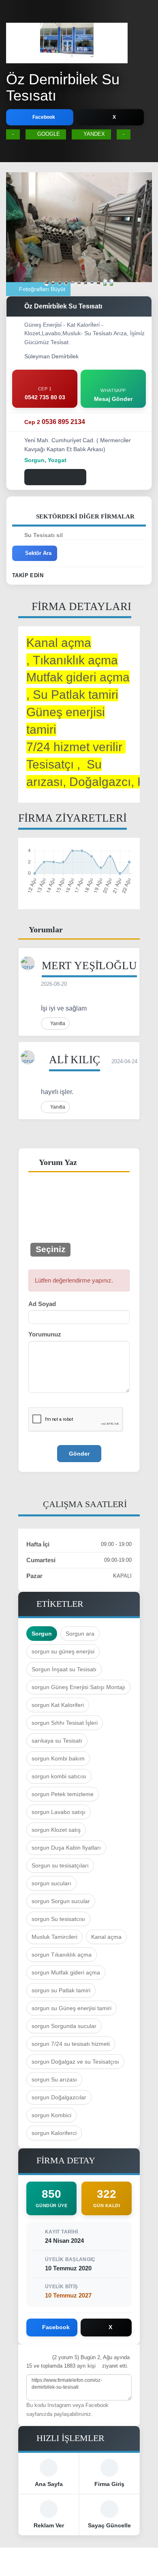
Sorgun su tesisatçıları (60, 1865)
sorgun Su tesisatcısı (58, 1919)
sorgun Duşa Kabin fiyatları (66, 1848)
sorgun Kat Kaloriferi (58, 1705)
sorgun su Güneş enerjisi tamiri (72, 2008)
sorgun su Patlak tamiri (61, 1990)
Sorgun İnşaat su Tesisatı (64, 1669)
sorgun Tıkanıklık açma (62, 1955)
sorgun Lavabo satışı (59, 1812)
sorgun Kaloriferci (54, 2133)
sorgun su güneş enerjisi (63, 1651)
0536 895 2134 (55, 422)
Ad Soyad (42, 1304)
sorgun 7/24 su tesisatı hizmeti (71, 2044)
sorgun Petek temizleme (63, 1794)
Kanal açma (106, 1937)
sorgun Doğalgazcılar (59, 2097)
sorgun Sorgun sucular (61, 1901)
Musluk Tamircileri (54, 1937)
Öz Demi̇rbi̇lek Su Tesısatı (63, 87)
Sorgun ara (80, 1634)
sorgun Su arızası (54, 2079)
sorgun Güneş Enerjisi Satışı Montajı (78, 1687)
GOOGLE (49, 134)
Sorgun (42, 1634)
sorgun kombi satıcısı (59, 1776)
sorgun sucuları (51, 1883)
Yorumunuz (45, 1334)
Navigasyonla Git (59, 477)
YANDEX (94, 134)
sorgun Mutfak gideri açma (66, 1972)
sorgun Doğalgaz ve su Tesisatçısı (75, 2062)
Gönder (79, 1454)
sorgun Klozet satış (56, 1830)
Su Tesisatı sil (44, 535)
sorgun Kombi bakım (58, 1758)
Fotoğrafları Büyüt (41, 289)
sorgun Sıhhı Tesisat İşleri (65, 1723)
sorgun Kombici (51, 2115)
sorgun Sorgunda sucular (64, 2026)
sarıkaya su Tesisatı (57, 1741)
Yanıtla (57, 1024)
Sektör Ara (38, 553)
